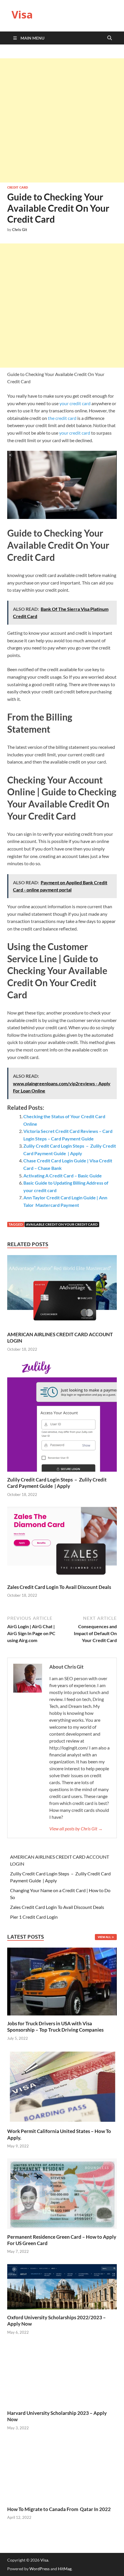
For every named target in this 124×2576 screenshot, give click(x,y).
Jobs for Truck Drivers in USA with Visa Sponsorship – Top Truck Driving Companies (56, 2027)
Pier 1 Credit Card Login (34, 1917)
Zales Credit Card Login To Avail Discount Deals (59, 1587)
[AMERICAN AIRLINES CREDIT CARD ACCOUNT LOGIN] (62, 1292)
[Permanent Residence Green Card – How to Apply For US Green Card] (62, 2193)
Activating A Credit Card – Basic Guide (63, 1176)
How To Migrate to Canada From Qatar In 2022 (59, 2509)
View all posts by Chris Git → (76, 1828)
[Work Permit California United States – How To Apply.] (62, 2086)
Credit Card (18, 187)
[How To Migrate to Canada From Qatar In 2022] (62, 2470)
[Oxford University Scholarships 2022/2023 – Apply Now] (62, 2286)
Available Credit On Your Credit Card (62, 1224)
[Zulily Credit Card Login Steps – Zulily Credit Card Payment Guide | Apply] (62, 1418)
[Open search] (110, 38)
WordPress (40, 2569)
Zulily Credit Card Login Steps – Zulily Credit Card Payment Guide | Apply (57, 1483)
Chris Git (20, 230)
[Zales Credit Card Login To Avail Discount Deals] (62, 1545)
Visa (22, 15)
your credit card (75, 403)
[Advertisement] (62, 120)
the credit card (62, 418)
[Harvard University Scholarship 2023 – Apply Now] (62, 2374)
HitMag (65, 2569)
